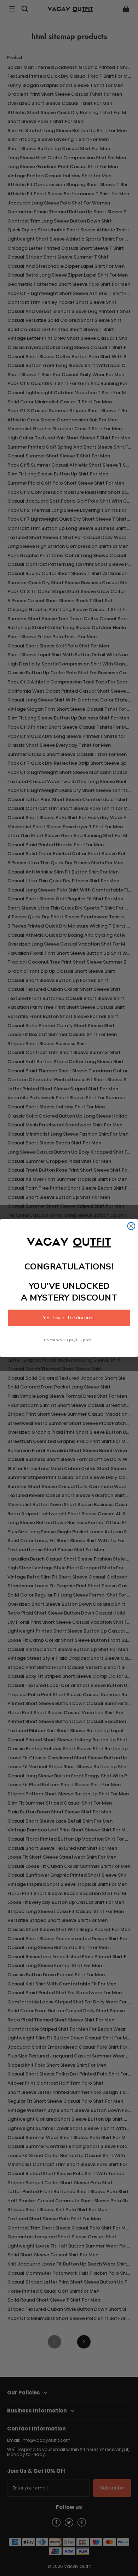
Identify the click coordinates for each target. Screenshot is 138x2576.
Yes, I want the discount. (69, 1318)
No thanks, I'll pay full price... (69, 1340)
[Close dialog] (131, 1226)
